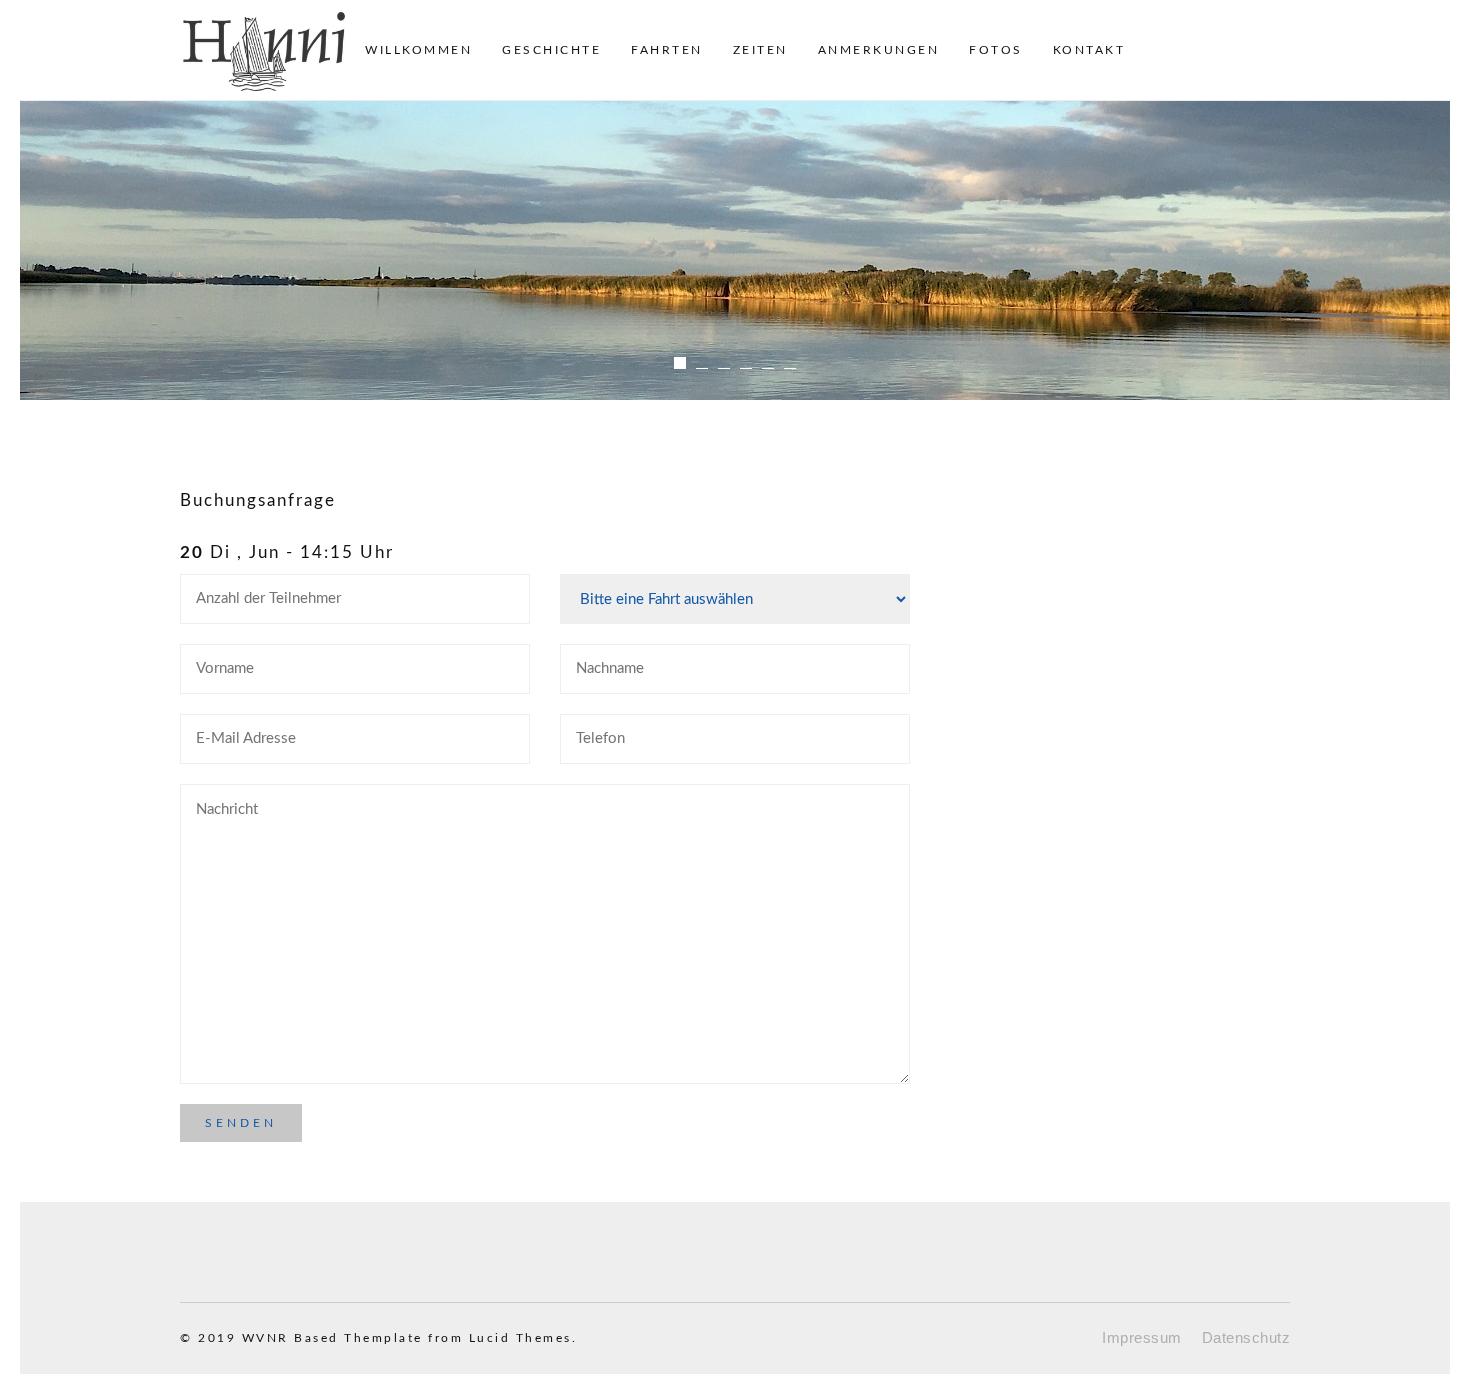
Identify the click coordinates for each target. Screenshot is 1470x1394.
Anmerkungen (879, 50)
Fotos (996, 50)
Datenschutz (1246, 1337)
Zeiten (760, 50)
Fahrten (667, 50)
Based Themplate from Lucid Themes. (435, 1338)
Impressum (1142, 1337)
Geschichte (551, 50)
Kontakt (1089, 50)
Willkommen (418, 50)
